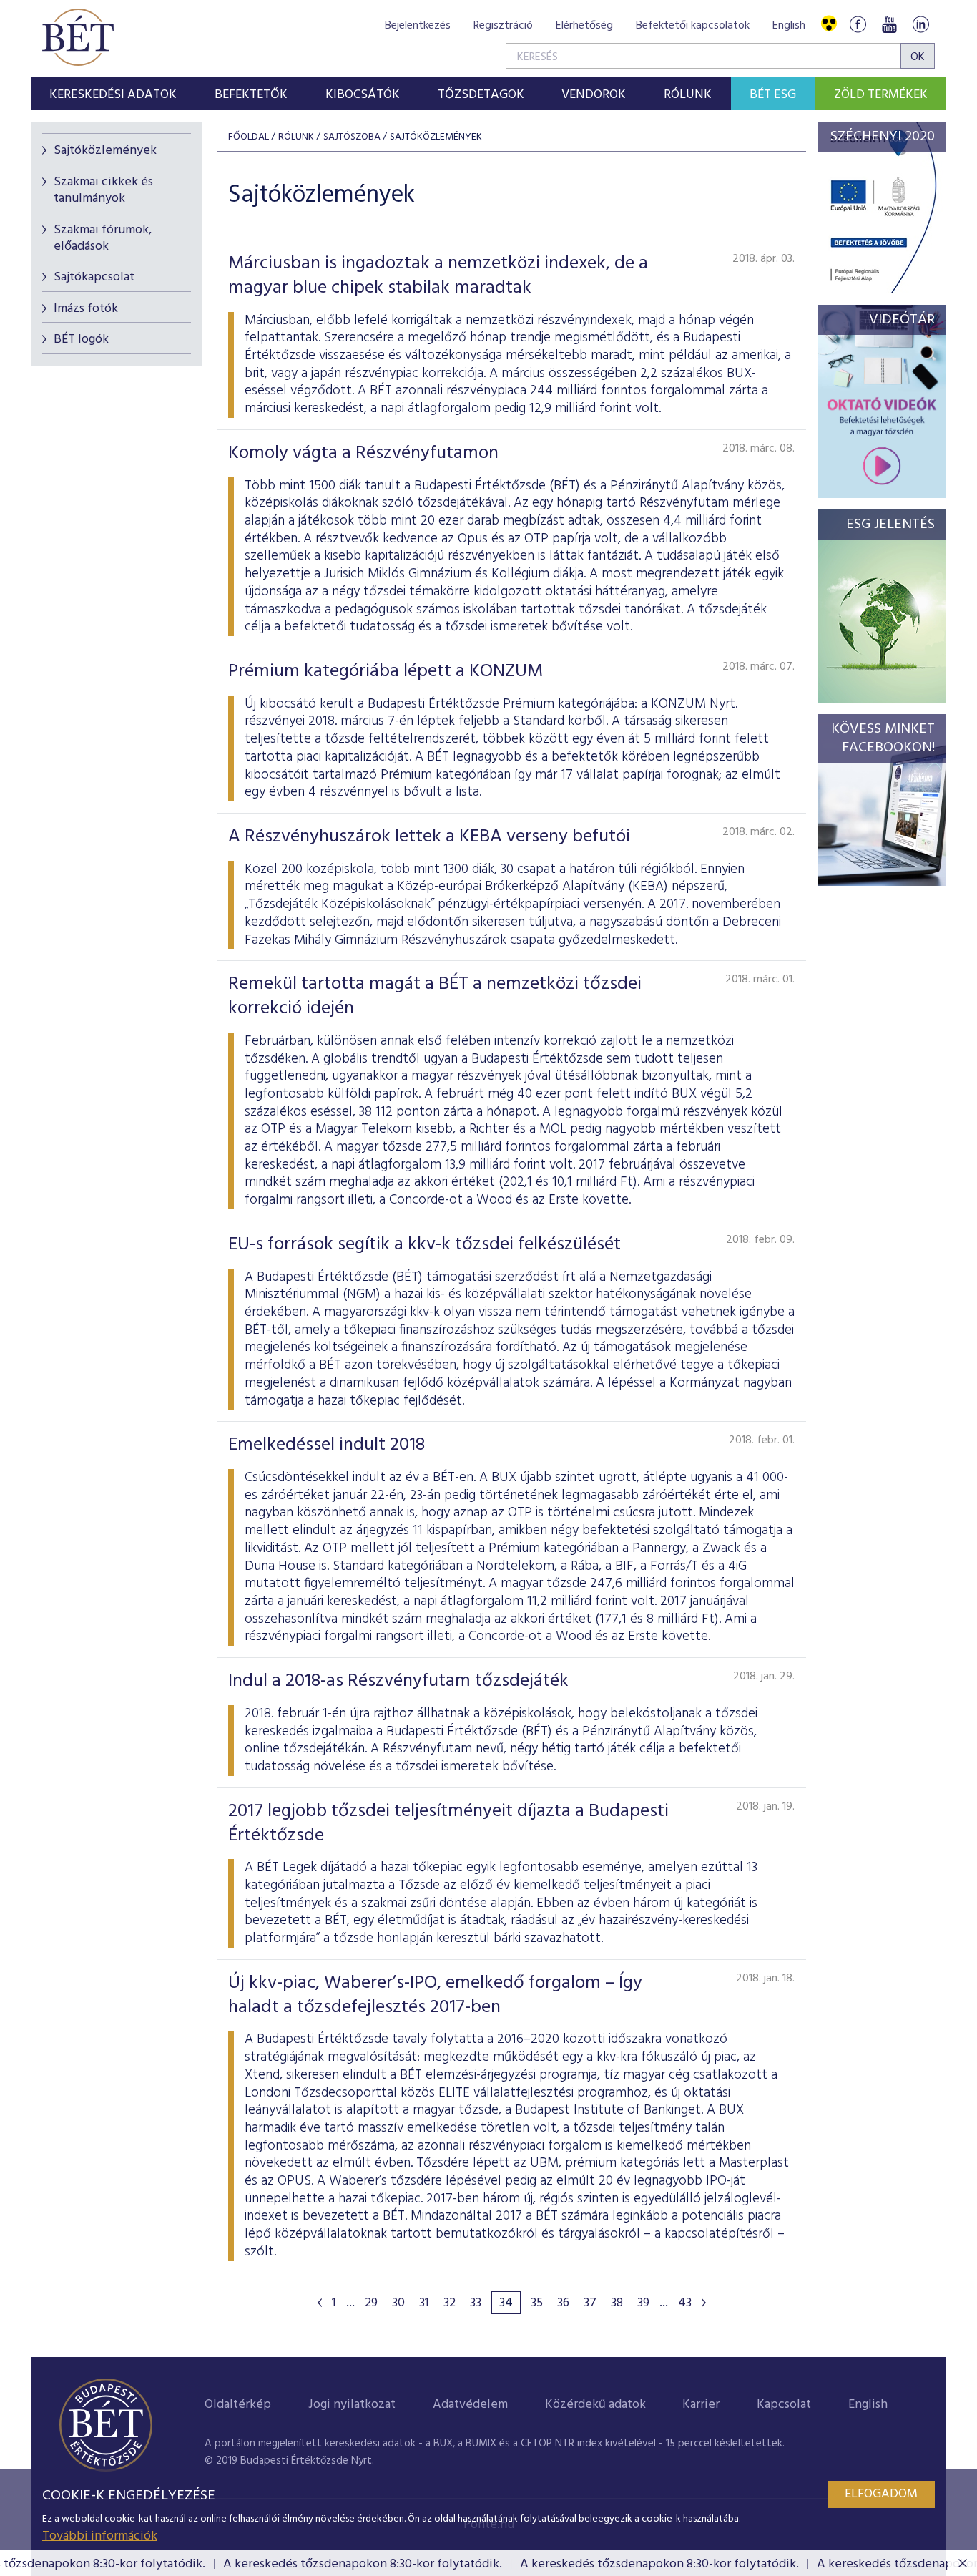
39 (643, 2303)
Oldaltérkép (238, 2405)
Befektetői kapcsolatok (693, 26)
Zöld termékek (881, 95)
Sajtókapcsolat (94, 277)
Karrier (701, 2405)
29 (371, 2303)
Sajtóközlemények (105, 151)
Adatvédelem (470, 2405)
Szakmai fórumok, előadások (103, 238)
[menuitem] (113, 94)
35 (537, 2303)
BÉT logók (81, 340)
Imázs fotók (86, 309)
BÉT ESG (773, 95)
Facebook (858, 24)
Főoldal (249, 137)
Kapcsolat (784, 2405)
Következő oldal (704, 2303)
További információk (100, 2536)
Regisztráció (503, 26)
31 (424, 2303)
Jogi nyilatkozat (352, 2405)
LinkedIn (920, 24)
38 (617, 2303)
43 (685, 2303)
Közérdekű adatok (595, 2405)
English (789, 26)
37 (590, 2303)
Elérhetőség (584, 26)
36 (563, 2303)
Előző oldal (320, 2303)
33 (476, 2303)
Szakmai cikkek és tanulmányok (103, 190)
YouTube (889, 24)
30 (398, 2303)
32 (450, 2303)
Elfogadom (881, 2494)
